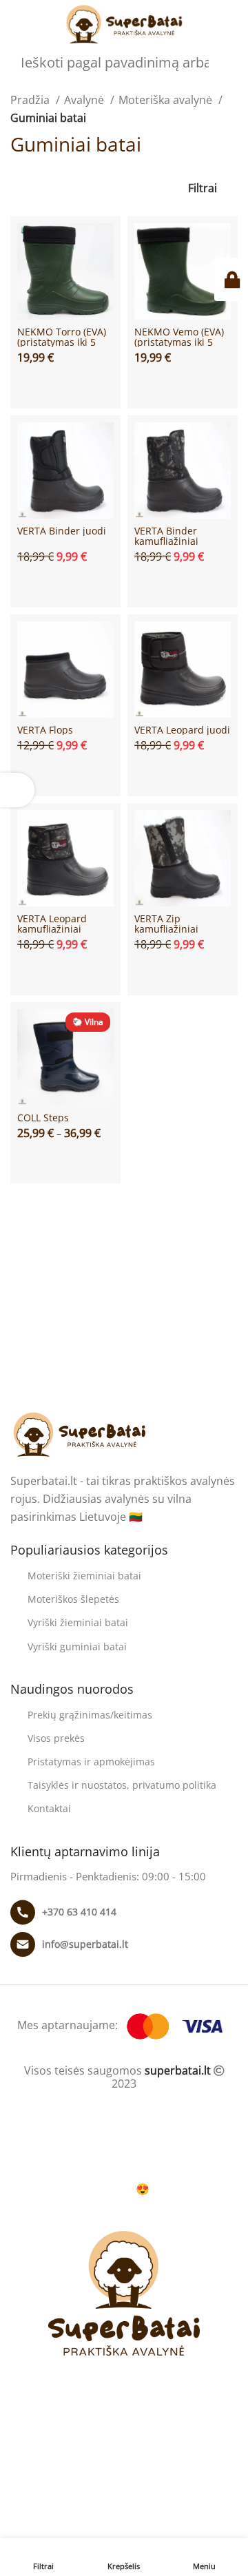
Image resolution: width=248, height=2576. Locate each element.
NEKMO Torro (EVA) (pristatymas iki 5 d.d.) (62, 342)
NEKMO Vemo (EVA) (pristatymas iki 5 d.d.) (179, 342)
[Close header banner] (17, 2148)
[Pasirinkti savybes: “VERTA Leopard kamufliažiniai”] (65, 972)
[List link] (124, 1912)
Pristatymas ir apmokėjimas (91, 1762)
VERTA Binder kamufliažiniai (166, 536)
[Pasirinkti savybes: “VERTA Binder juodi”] (65, 584)
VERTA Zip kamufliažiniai (166, 924)
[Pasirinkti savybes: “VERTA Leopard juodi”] (183, 773)
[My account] (232, 25)
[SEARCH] (242, 56)
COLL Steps (43, 1118)
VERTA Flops (45, 730)
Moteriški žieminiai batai (84, 1576)
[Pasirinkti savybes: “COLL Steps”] (65, 1160)
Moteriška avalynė (167, 100)
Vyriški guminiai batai (77, 1647)
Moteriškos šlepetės (73, 1599)
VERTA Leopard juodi (182, 730)
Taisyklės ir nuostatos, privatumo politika (122, 1785)
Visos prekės (56, 1738)
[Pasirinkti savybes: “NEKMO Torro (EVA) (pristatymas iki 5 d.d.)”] (65, 385)
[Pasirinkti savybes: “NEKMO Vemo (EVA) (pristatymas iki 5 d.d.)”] (183, 385)
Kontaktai (49, 1808)
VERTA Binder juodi (62, 531)
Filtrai (203, 188)
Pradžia (31, 100)
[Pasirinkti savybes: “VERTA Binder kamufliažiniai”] (183, 584)
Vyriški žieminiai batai (78, 1622)
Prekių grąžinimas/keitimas (90, 1715)
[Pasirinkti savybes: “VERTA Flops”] (65, 773)
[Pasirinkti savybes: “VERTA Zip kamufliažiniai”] (183, 972)
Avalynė (85, 100)
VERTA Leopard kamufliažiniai (52, 924)
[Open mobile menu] (16, 25)
